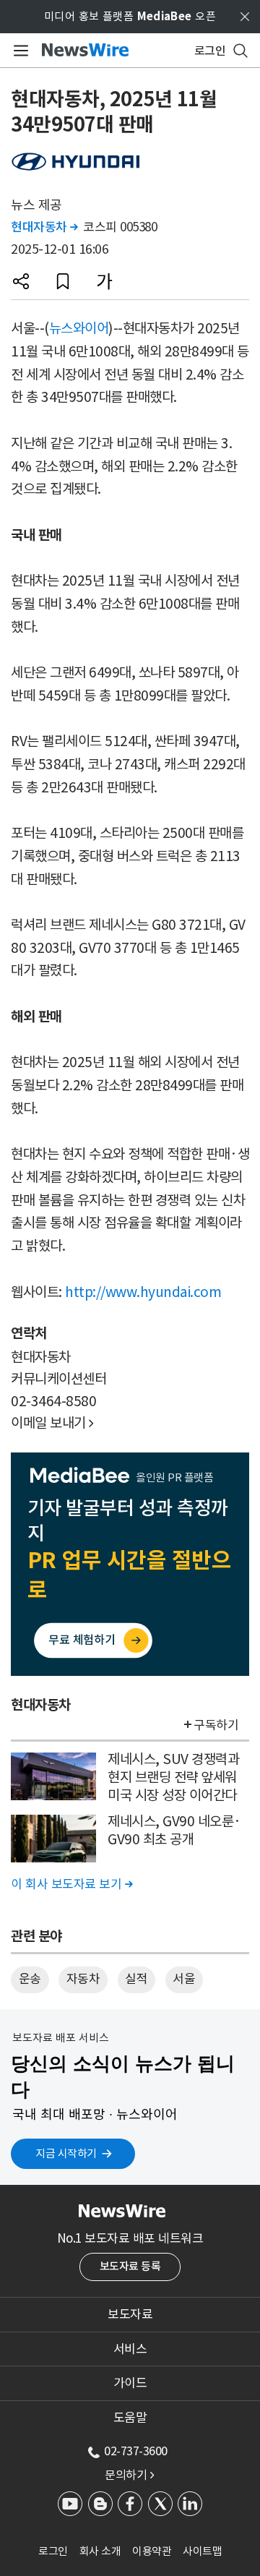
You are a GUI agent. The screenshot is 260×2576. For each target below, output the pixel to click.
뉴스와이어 (79, 328)
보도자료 (130, 2314)
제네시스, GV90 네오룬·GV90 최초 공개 (174, 1830)
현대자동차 (44, 227)
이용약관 (152, 2551)
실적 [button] (136, 1979)
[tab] (130, 2314)
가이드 (130, 2383)
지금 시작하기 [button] (66, 2153)
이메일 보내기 (52, 1423)
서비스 (130, 2349)
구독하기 (216, 1725)
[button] (21, 281)
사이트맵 (202, 2551)
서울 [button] (184, 1979)
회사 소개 (100, 2551)
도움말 (130, 2418)
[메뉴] (18, 51)
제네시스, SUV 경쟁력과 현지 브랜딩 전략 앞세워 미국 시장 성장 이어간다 (173, 1777)
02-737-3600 (136, 2451)
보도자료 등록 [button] (130, 2266)
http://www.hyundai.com (143, 1292)
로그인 (53, 2551)
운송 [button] (30, 1979)
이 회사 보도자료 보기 (71, 1884)
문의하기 (129, 2475)
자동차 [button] (83, 1979)
